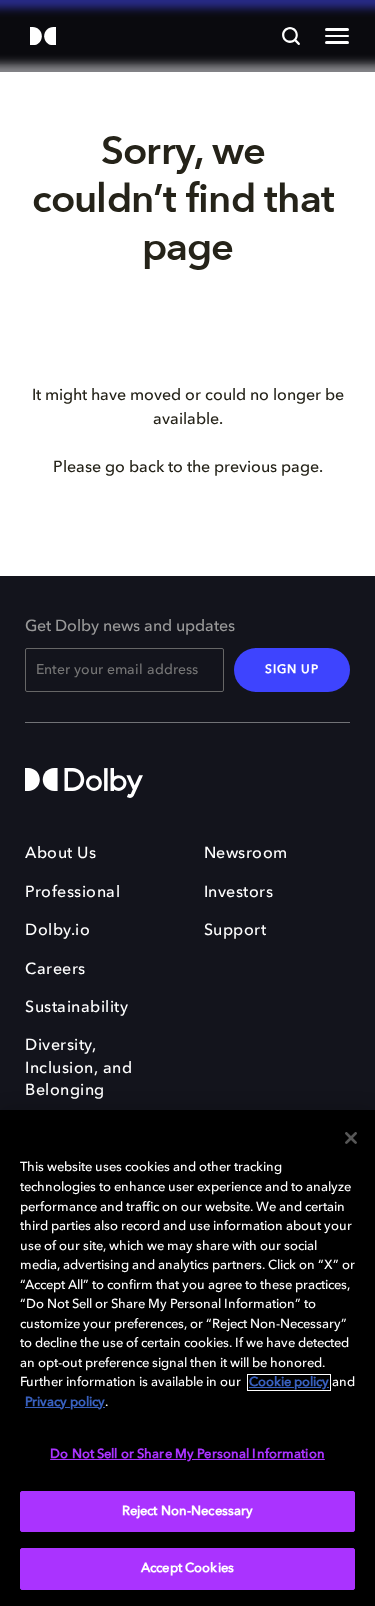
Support (235, 931)
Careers (55, 970)
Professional (72, 893)
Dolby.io (57, 931)
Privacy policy (65, 1402)
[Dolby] (43, 37)
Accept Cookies (187, 1568)
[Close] (351, 1138)
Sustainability (76, 1008)
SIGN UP (292, 670)
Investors (239, 893)
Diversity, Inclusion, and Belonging (78, 1068)
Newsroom (246, 854)
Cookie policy (289, 1382)
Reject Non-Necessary (188, 1511)
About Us (60, 854)
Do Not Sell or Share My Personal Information (187, 1454)
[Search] (291, 36)
